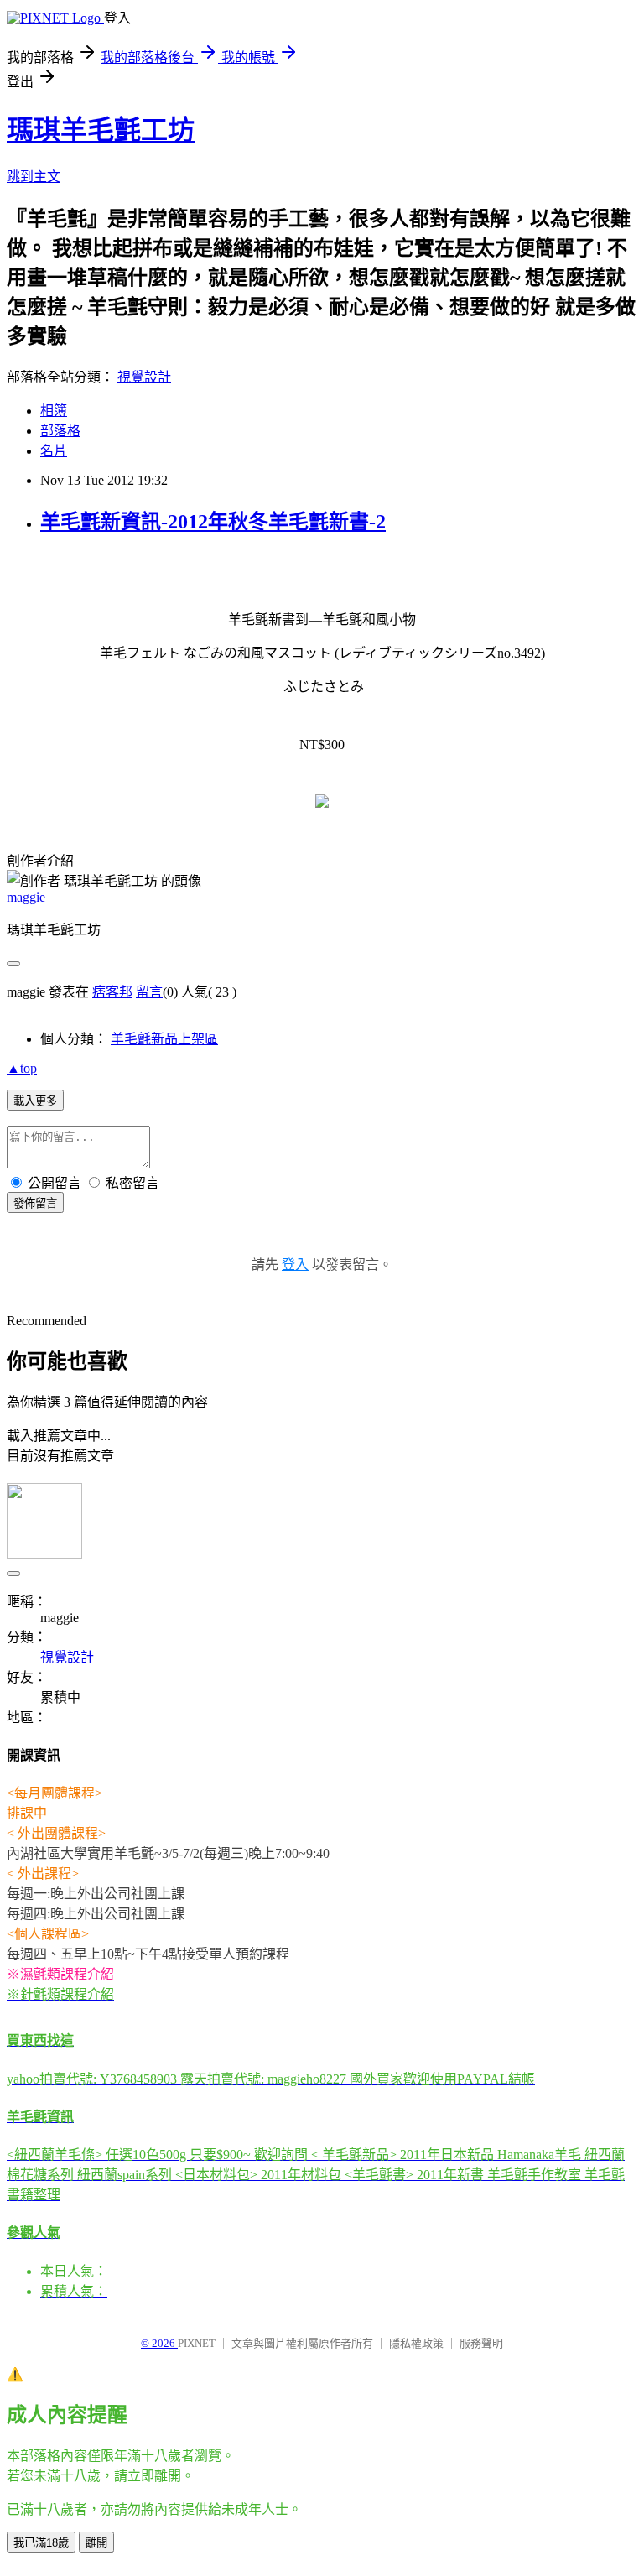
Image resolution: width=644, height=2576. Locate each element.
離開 (96, 2543)
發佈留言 (35, 1203)
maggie (26, 897)
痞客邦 (112, 992)
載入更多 (35, 1101)
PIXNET (197, 2343)
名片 (54, 451)
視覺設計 (144, 377)
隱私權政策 (416, 2343)
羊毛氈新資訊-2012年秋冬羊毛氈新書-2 (213, 522)
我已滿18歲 (41, 2543)
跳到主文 (34, 177)
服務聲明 (481, 2343)
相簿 (54, 411)
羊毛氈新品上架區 (164, 1039)
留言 (149, 992)
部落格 (60, 431)
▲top (22, 1068)
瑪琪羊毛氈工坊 (101, 130)
